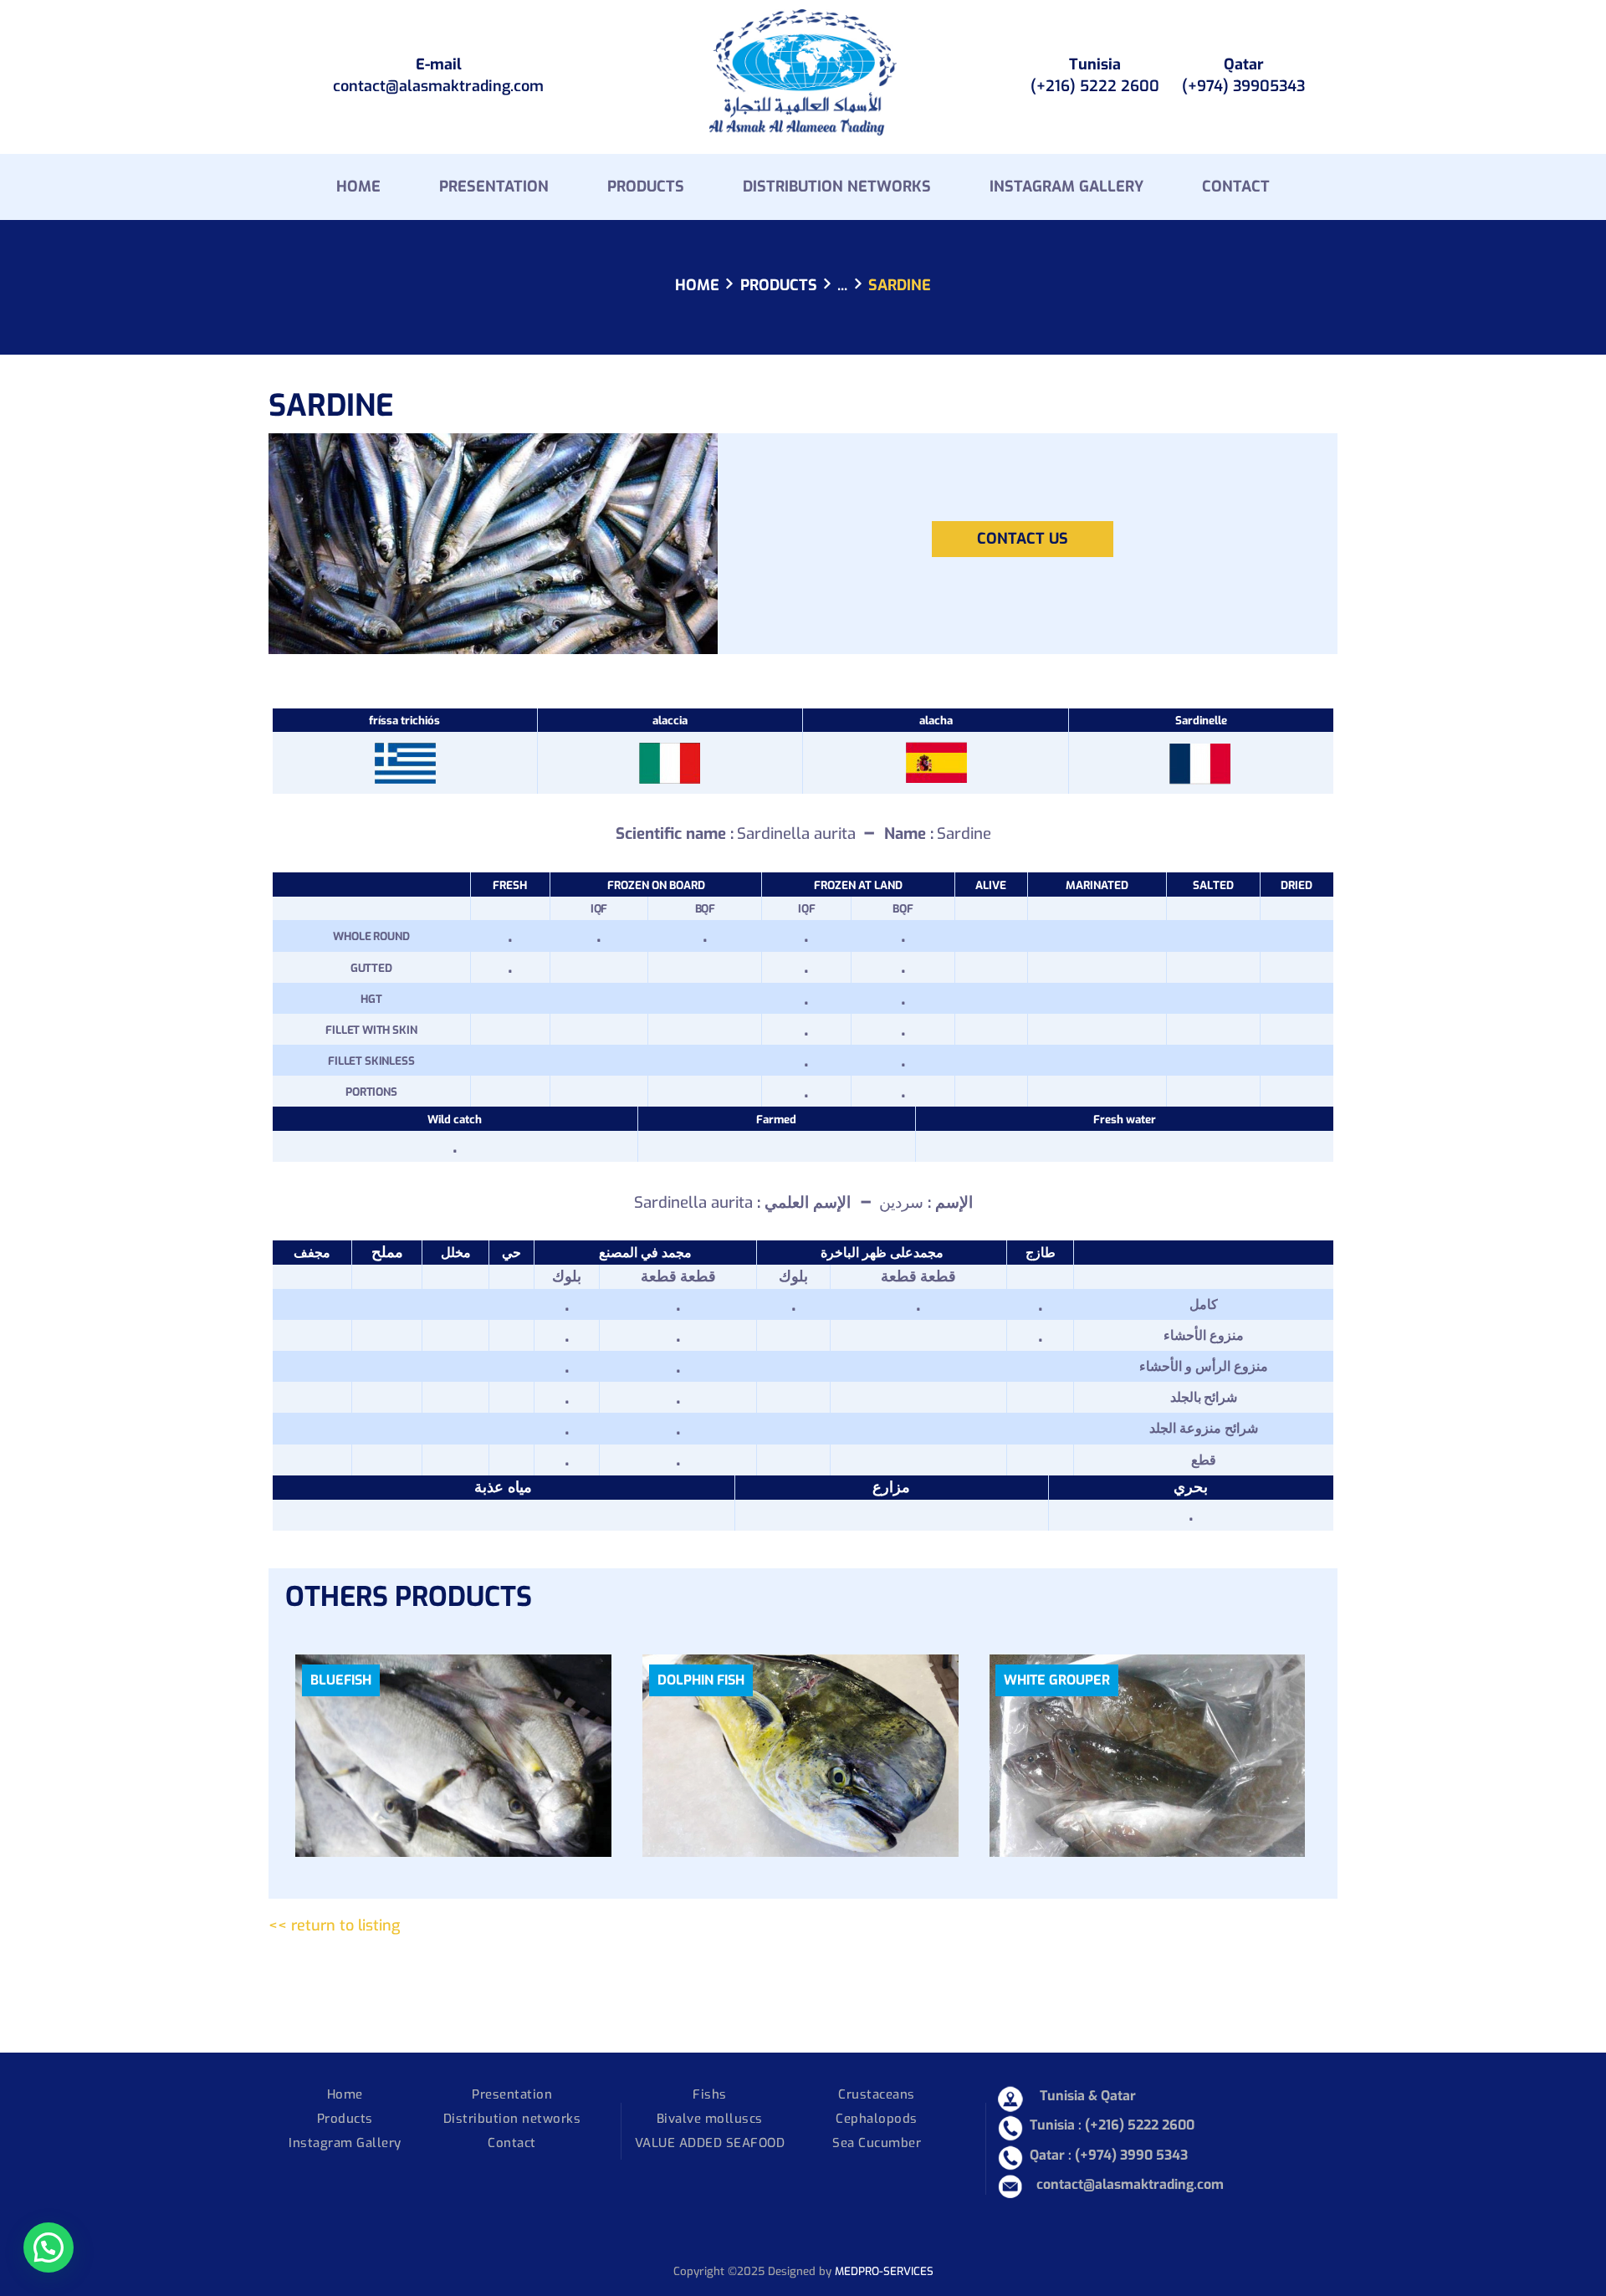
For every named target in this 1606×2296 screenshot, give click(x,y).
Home (697, 286)
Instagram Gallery (345, 2143)
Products (779, 285)
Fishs (710, 2094)
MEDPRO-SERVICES (884, 2271)
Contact (512, 2143)
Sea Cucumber (877, 2143)
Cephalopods (877, 2119)
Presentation (512, 2094)
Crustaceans (877, 2094)
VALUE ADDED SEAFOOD (710, 2143)
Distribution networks (512, 2119)
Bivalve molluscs (710, 2119)
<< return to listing (334, 1925)
